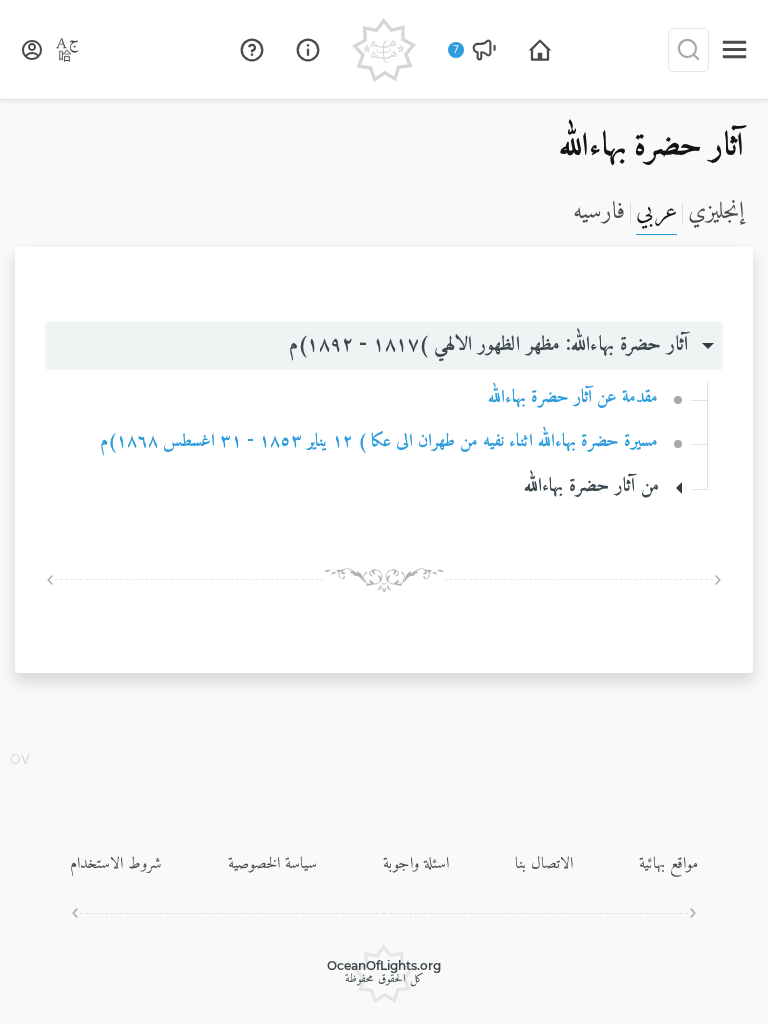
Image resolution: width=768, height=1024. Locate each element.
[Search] (688, 50)
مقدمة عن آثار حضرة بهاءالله (573, 397)
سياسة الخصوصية (272, 864)
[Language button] (68, 50)
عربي (656, 212)
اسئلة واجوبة (416, 864)
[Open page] (540, 50)
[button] (384, 346)
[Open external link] (252, 50)
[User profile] (32, 50)
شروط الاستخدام (116, 864)
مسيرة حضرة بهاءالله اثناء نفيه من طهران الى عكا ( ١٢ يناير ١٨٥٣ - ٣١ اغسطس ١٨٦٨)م (379, 441)
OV (20, 761)
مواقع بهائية (668, 864)
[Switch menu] (734, 49)
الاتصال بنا (544, 864)
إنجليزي (716, 212)
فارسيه (599, 212)
